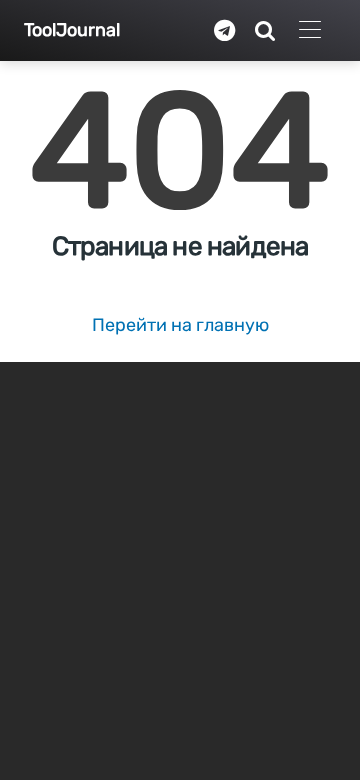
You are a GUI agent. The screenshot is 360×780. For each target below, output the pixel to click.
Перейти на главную (180, 325)
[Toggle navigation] (309, 30)
